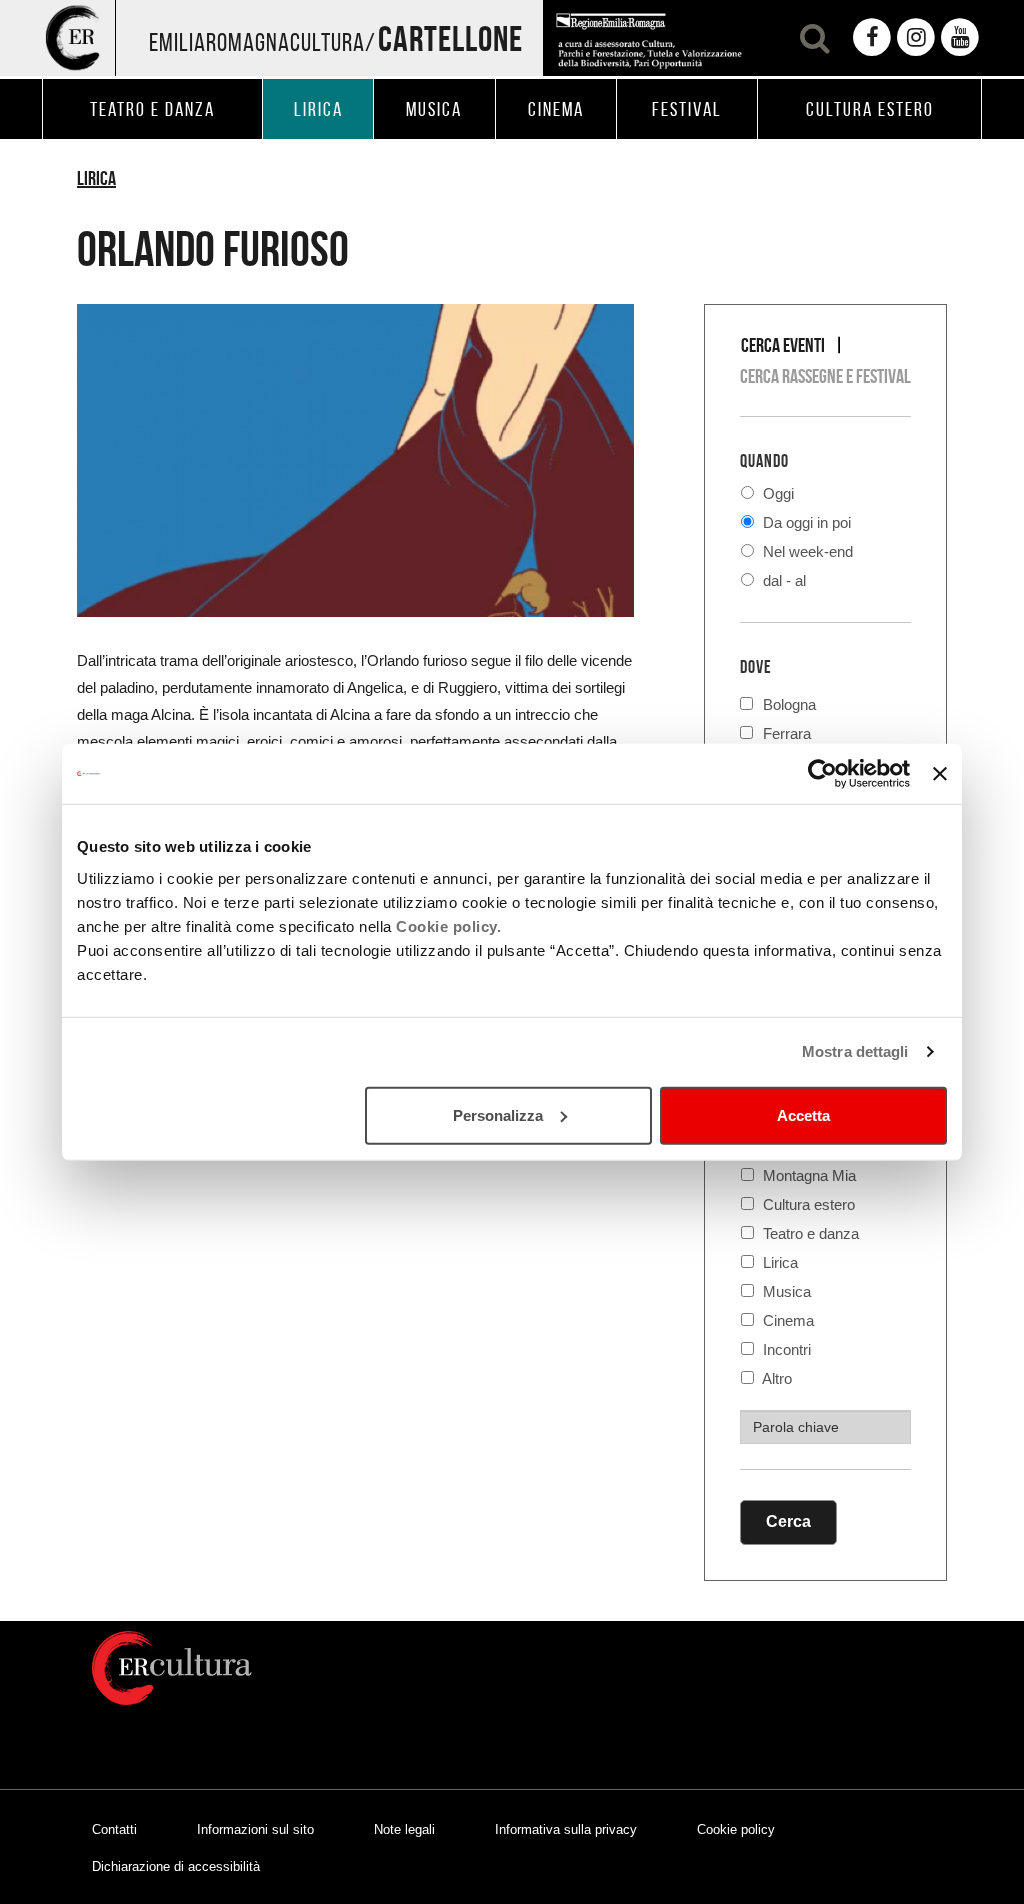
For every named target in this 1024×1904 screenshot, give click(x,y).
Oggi (776, 493)
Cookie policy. (448, 925)
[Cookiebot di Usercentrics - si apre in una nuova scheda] (822, 774)
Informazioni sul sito (255, 1829)
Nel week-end (806, 551)
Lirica (96, 178)
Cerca (788, 1521)
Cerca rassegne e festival (825, 376)
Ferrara (787, 731)
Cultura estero (807, 1204)
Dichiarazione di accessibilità (176, 1866)
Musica (785, 1291)
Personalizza (498, 1114)
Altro (775, 1378)
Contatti (114, 1829)
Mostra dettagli (855, 1051)
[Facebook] (872, 38)
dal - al (782, 580)
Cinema (786, 1320)
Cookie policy (736, 1829)
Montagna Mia (807, 1175)
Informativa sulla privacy (566, 1829)
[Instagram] (916, 38)
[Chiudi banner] (940, 774)
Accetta (803, 1114)
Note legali (404, 1829)
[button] (812, 38)
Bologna (789, 702)
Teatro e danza (809, 1233)
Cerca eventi (783, 345)
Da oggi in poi (805, 522)
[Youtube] (960, 38)
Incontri (785, 1349)
